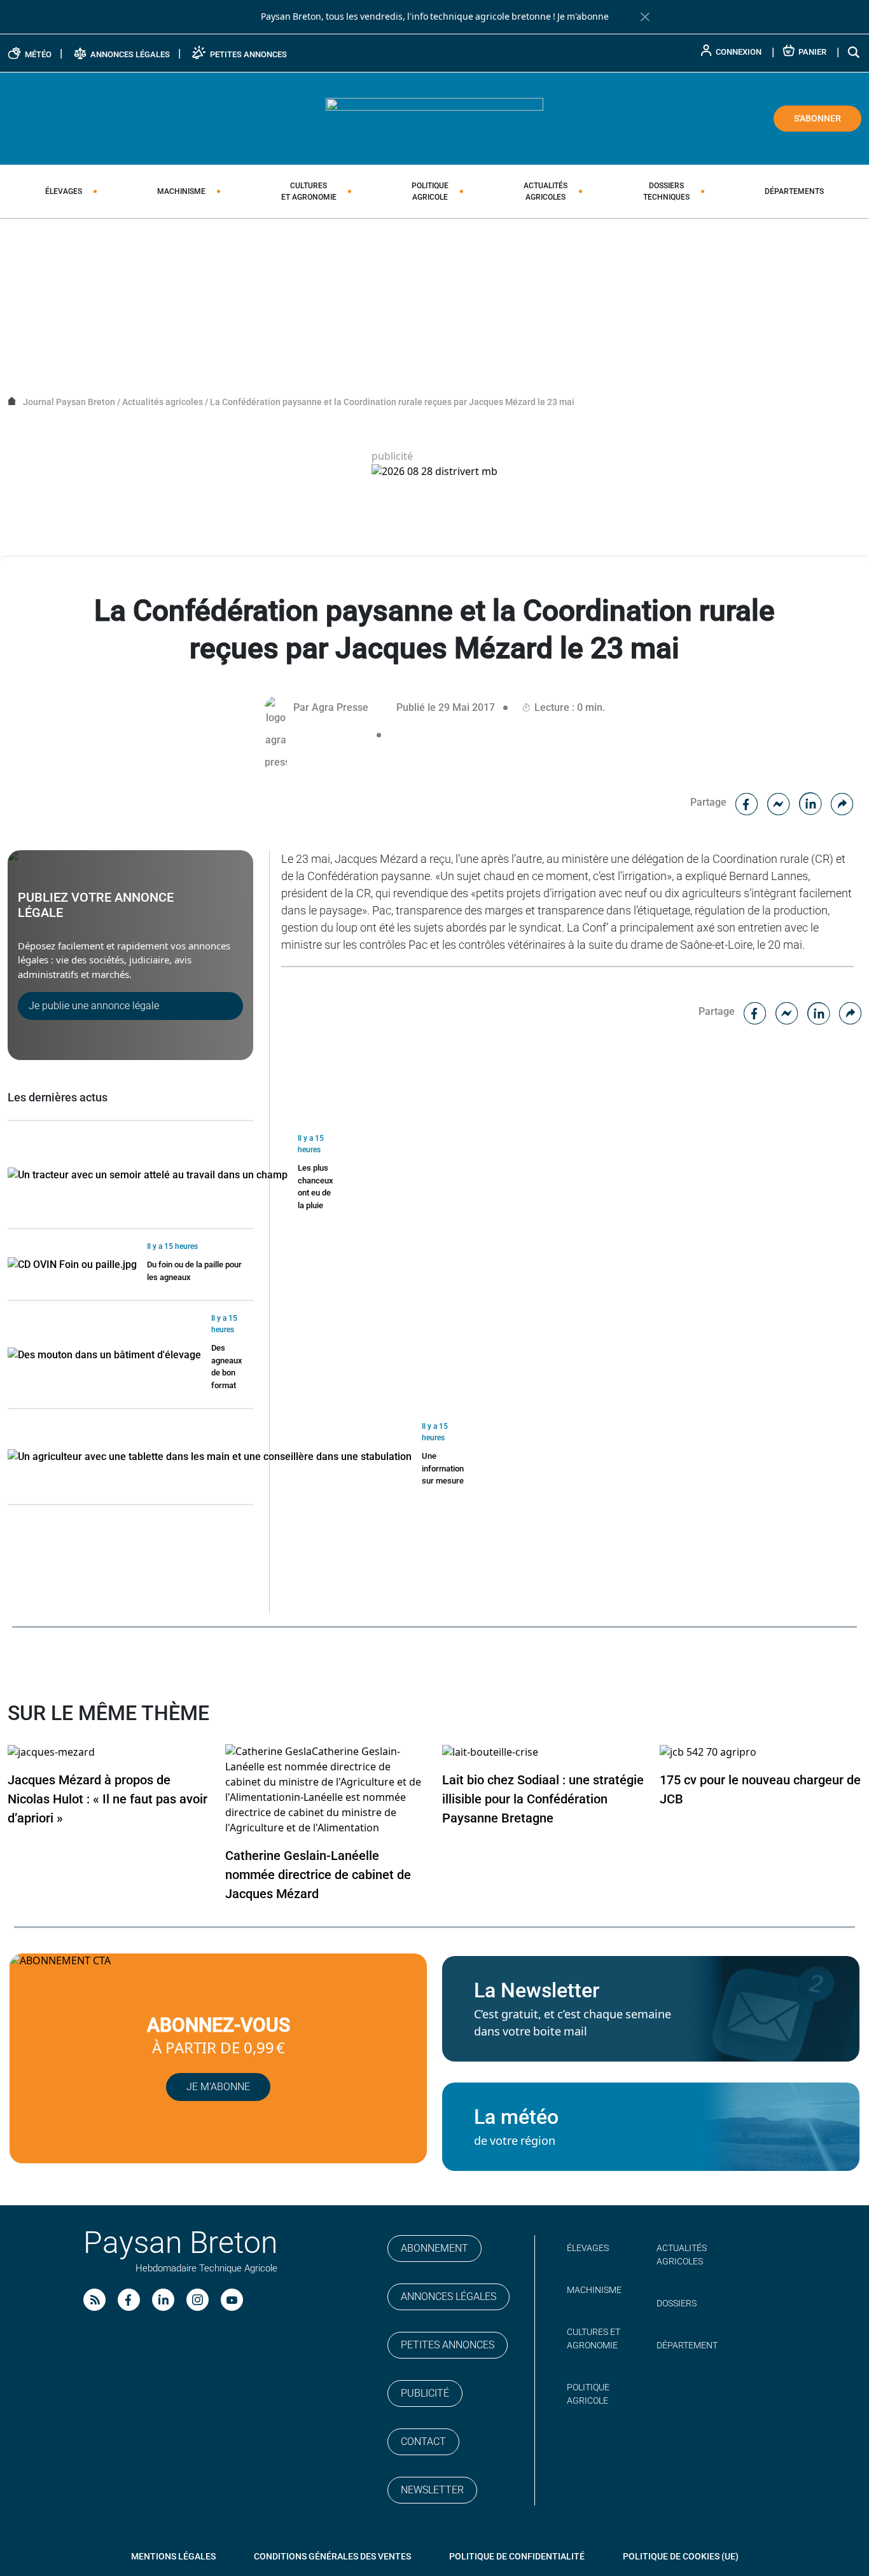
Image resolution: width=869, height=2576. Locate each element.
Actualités (546, 191)
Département (687, 2345)
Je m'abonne (583, 17)
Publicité (425, 2393)
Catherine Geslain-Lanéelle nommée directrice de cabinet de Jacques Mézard (318, 1875)
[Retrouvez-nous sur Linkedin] (163, 2300)
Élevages (64, 191)
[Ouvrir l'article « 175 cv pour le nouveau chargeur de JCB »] (708, 1752)
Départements (794, 191)
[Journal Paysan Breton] (434, 118)
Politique (430, 191)
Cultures (309, 191)
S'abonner (817, 118)
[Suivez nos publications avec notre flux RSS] (94, 2300)
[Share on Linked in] (810, 802)
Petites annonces (448, 2345)
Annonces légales (448, 2297)
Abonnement (434, 2248)
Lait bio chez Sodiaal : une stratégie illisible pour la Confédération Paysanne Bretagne (543, 1799)
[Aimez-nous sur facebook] (129, 2300)
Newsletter (432, 2490)
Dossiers (666, 191)
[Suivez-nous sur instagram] (198, 2300)
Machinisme (181, 191)
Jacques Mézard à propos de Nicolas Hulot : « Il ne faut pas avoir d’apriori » (108, 1799)
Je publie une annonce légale (94, 1006)
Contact (423, 2442)
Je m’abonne (218, 2087)
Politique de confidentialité (517, 2556)
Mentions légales (173, 2556)
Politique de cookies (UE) (681, 2556)
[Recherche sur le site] (854, 52)
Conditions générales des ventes (332, 2556)
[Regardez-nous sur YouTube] (232, 2300)
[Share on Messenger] (779, 802)
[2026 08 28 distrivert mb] (434, 472)
